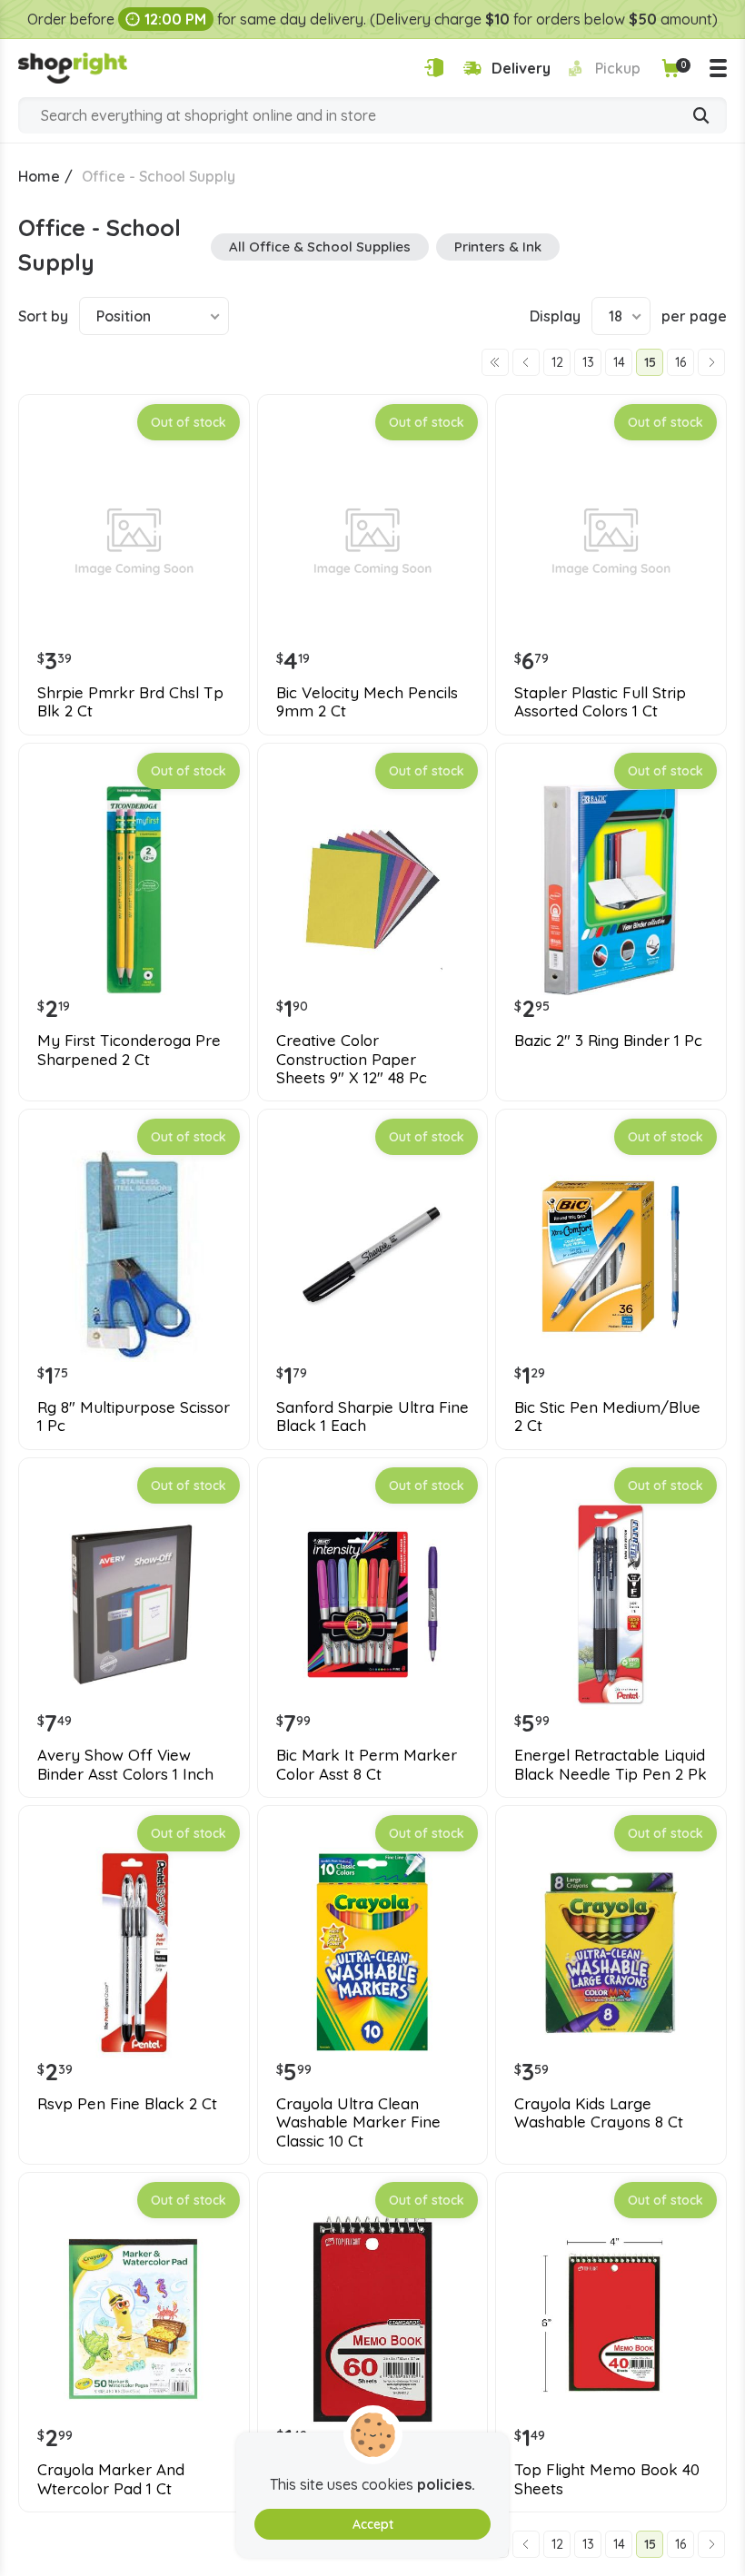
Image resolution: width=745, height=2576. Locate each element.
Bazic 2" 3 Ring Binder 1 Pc (608, 1041)
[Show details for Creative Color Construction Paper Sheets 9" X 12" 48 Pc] (373, 890)
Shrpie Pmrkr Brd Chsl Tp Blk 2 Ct (130, 702)
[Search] (701, 117)
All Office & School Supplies (320, 247)
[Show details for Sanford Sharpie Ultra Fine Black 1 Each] (373, 1256)
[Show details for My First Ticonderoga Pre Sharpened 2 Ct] (134, 890)
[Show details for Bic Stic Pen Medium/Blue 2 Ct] (611, 1256)
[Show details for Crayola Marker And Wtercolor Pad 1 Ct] (134, 2319)
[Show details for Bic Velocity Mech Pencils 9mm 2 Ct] (373, 542)
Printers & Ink (498, 247)
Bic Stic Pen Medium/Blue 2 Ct (607, 1416)
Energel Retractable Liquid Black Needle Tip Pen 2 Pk (611, 1764)
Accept (373, 2524)
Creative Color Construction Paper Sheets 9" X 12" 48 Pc (352, 1059)
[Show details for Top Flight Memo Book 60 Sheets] (373, 2319)
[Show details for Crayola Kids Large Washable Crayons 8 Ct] (611, 1953)
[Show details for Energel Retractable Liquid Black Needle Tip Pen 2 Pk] (611, 1605)
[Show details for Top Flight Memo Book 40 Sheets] (611, 2319)
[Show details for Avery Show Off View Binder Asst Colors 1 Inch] (134, 1605)
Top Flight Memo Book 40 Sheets (607, 2479)
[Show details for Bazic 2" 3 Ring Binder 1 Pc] (611, 890)
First (495, 362)
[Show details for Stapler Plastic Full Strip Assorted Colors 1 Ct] (611, 542)
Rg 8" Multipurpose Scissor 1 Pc (134, 1416)
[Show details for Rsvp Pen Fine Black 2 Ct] (134, 1953)
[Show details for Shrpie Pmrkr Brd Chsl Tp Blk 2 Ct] (134, 542)
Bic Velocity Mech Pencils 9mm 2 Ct (367, 702)
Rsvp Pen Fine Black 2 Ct (127, 2104)
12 (557, 362)
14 (619, 362)
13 (588, 362)
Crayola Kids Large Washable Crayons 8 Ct (599, 2113)
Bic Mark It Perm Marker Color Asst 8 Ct (367, 1764)
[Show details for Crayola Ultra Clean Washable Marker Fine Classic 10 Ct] (373, 1953)
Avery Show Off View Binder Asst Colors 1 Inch (125, 1764)
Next (711, 362)
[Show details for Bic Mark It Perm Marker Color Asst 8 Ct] (373, 1605)
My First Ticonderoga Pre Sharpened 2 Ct (129, 1050)
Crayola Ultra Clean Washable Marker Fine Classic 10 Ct (358, 2122)
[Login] (434, 68)
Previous (526, 362)
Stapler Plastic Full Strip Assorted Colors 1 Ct (600, 702)
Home (39, 176)
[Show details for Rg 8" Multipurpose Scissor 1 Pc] (134, 1256)
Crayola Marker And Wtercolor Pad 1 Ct (111, 2479)
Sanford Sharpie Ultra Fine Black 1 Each (372, 1416)
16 (680, 362)
